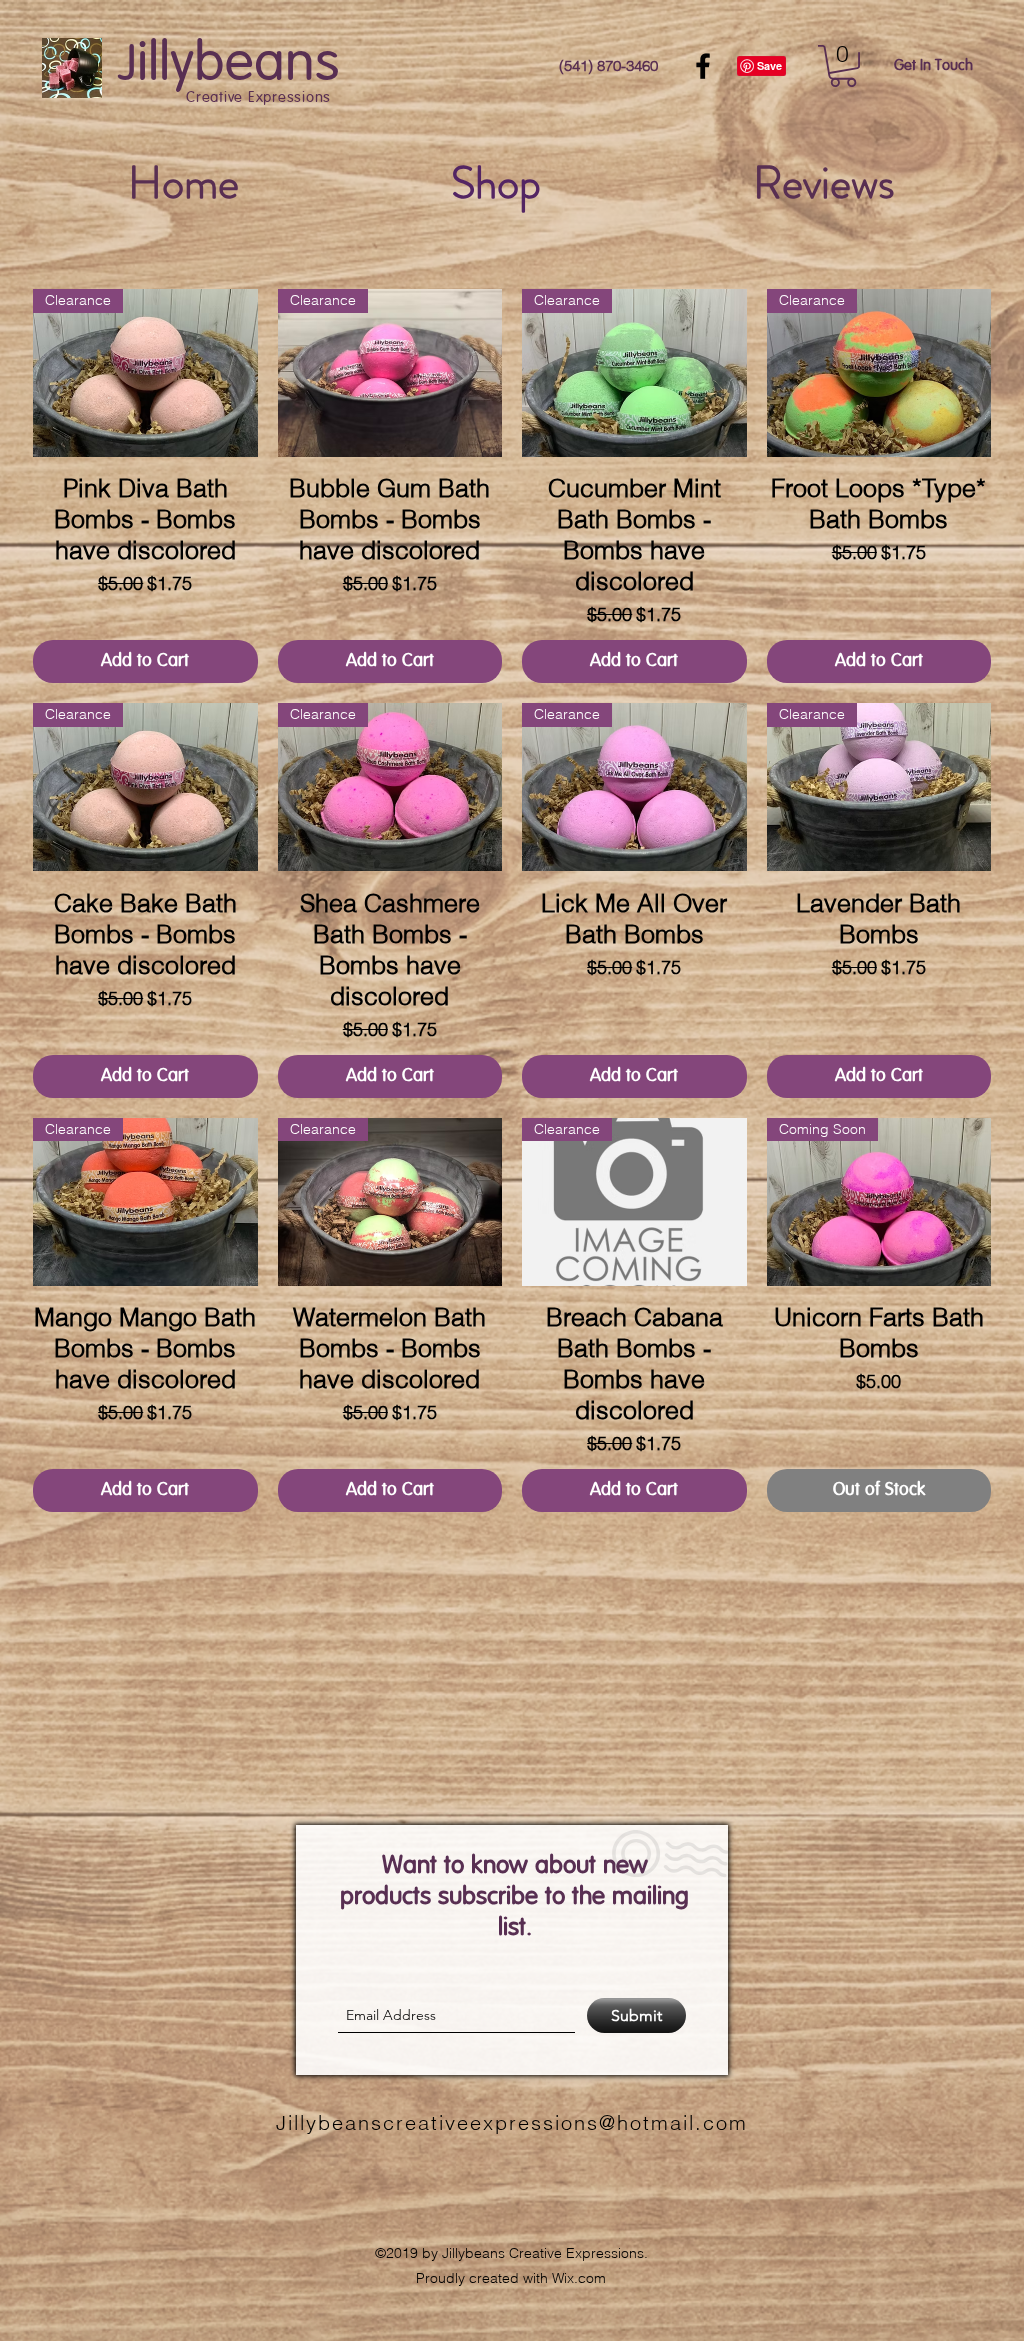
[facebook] (703, 66)
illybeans (238, 64)
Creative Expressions (258, 98)
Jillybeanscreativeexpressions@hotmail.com (512, 2122)
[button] (843, 66)
